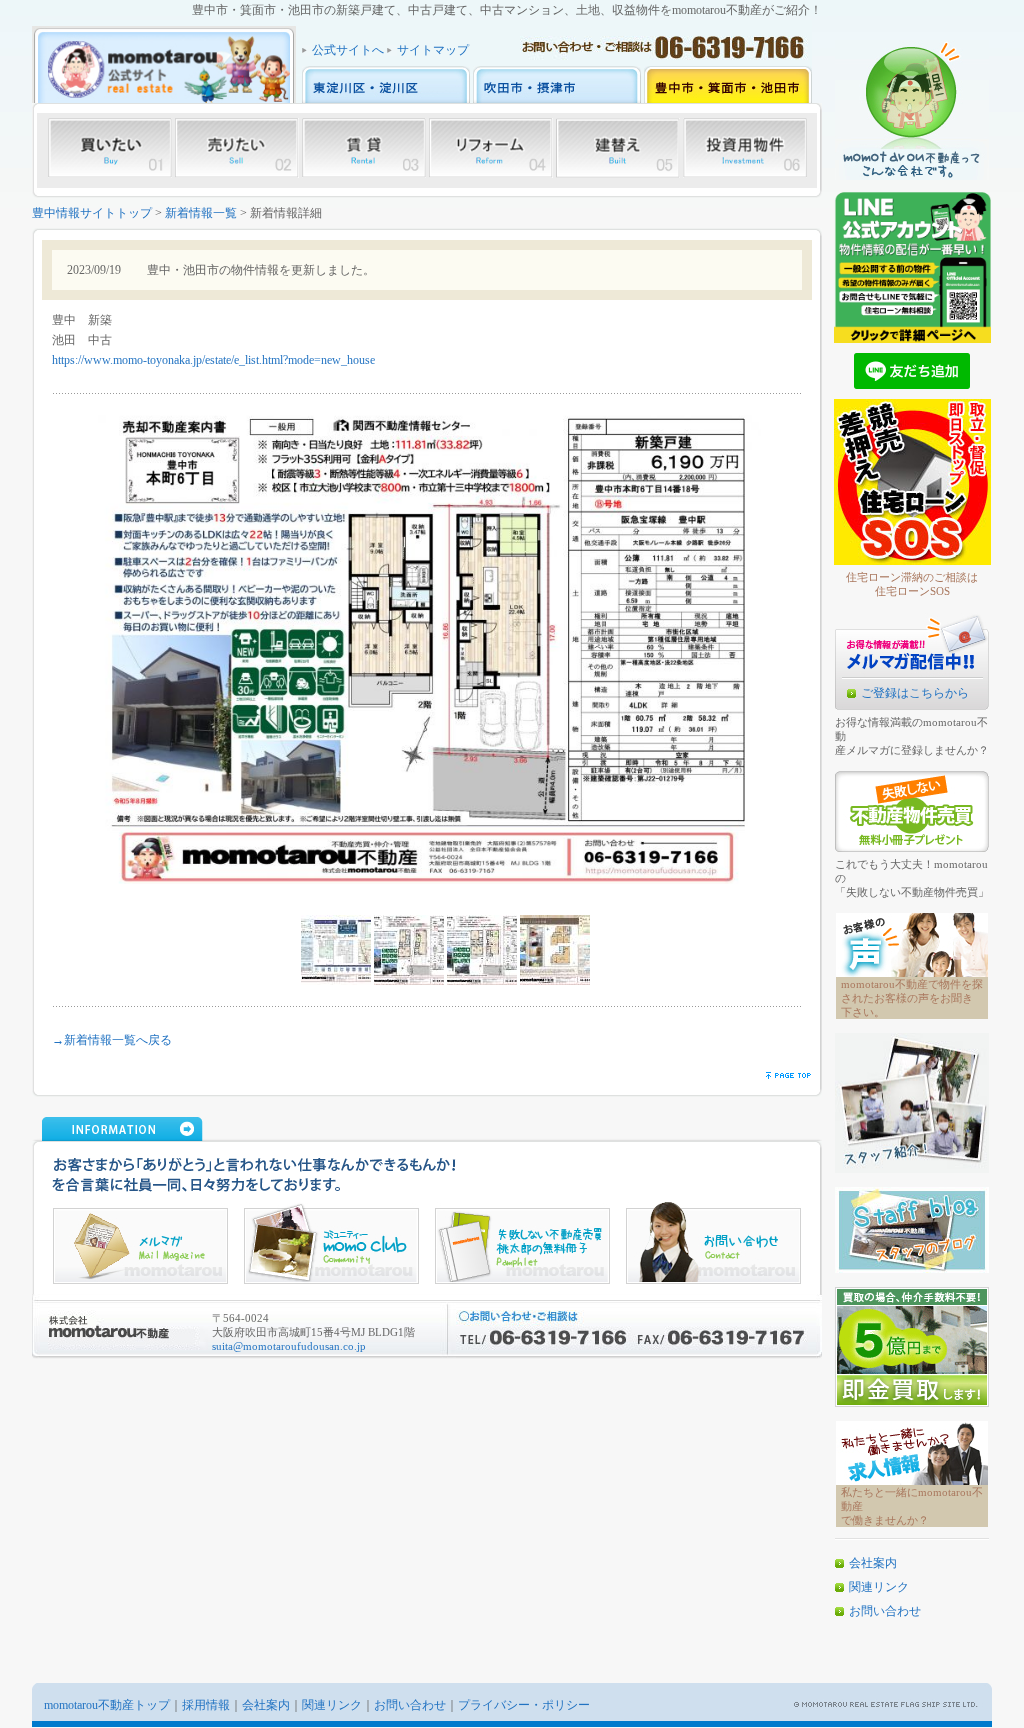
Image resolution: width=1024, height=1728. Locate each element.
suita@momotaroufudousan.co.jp (289, 1346)
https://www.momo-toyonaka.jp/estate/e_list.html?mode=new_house (213, 360)
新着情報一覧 (201, 213)
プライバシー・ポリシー (524, 1705)
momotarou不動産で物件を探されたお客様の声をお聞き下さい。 (912, 998)
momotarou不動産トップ (107, 1705)
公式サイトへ (348, 50)
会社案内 (873, 1563)
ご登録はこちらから (915, 693)
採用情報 (206, 1705)
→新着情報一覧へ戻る (112, 1040)
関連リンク (879, 1587)
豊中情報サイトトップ (92, 213)
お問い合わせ (885, 1611)
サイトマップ (433, 50)
